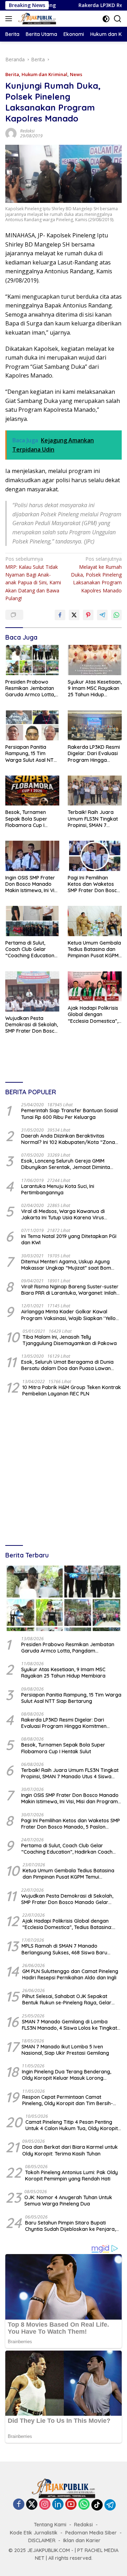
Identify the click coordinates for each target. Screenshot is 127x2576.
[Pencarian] (118, 19)
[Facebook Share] (60, 615)
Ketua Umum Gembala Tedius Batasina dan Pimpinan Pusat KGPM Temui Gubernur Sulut (94, 949)
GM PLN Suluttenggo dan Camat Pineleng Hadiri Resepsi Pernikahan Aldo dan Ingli (70, 1974)
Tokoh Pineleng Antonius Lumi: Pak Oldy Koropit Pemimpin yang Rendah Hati (71, 2176)
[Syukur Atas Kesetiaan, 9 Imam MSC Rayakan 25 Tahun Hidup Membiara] (95, 660)
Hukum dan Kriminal (44, 74)
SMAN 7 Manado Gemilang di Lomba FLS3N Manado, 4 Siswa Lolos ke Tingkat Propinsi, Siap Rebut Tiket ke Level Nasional (69, 2025)
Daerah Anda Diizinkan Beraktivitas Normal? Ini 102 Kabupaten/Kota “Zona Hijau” (68, 1139)
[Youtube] (71, 2505)
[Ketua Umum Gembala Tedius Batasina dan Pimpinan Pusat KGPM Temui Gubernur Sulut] (95, 921)
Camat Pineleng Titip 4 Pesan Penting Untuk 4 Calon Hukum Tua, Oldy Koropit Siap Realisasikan (72, 2125)
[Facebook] (19, 2505)
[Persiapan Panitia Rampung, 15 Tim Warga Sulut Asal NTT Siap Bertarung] (32, 726)
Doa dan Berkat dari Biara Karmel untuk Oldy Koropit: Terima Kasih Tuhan (70, 2150)
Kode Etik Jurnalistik (34, 2533)
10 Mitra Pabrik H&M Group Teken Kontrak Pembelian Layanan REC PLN (72, 1390)
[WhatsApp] (84, 2505)
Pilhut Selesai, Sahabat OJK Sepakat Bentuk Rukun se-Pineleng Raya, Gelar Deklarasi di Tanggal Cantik (67, 1999)
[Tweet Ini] (74, 615)
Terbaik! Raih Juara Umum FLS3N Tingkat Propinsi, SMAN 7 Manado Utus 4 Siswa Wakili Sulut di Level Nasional (93, 819)
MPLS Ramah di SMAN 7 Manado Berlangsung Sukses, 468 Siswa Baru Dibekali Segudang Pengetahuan (64, 1949)
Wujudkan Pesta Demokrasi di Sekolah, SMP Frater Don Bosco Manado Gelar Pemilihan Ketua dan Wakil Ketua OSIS (32, 1025)
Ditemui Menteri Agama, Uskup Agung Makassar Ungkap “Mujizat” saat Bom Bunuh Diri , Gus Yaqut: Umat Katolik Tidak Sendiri (71, 1265)
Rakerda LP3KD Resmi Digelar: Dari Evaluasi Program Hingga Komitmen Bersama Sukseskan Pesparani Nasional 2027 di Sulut (94, 754)
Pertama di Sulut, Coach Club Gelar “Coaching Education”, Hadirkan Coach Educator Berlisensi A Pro (31, 949)
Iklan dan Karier (82, 2540)
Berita (12, 74)
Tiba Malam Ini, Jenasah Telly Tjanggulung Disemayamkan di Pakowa (70, 1340)
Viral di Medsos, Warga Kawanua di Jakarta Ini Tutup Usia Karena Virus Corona (63, 1214)
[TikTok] (97, 2505)
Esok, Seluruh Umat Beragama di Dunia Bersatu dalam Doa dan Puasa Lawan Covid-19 (67, 1365)
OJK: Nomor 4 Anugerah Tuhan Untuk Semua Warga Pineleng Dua (68, 2201)
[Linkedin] (58, 2505)
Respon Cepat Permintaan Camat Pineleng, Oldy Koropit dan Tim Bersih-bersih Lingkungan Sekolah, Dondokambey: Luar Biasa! (68, 2100)
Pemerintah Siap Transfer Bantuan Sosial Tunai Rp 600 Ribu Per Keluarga (69, 1114)
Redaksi (27, 131)
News (76, 74)
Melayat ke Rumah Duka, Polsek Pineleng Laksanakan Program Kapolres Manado (96, 575)
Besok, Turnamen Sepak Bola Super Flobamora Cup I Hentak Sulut (26, 819)
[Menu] (10, 19)
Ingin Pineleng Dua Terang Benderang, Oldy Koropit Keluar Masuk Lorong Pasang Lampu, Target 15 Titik (66, 2075)
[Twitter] (32, 2505)
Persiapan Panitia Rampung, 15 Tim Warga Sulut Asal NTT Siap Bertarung (31, 754)
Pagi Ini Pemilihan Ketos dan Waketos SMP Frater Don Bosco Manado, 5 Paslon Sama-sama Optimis (94, 884)
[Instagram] (45, 2505)
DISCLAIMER (42, 2540)
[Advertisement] (64, 1472)
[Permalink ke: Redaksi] (11, 133)
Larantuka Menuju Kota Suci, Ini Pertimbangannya (58, 1189)
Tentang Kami (50, 2525)
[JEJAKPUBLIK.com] (36, 19)
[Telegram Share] (102, 615)
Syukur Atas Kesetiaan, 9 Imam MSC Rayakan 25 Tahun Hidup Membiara (95, 688)
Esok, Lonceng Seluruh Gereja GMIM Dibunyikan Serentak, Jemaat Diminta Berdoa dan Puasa (66, 1164)
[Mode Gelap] (106, 19)
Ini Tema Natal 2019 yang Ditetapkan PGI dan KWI (69, 1239)
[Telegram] (110, 2505)
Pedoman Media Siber (91, 2533)
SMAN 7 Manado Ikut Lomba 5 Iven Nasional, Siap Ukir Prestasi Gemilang (65, 2050)
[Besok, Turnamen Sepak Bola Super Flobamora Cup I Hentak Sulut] (32, 791)
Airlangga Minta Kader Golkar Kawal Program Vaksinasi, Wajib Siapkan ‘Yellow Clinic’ (70, 1315)
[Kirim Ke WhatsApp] (116, 615)
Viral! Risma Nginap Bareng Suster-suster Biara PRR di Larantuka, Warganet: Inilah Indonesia (70, 1290)
